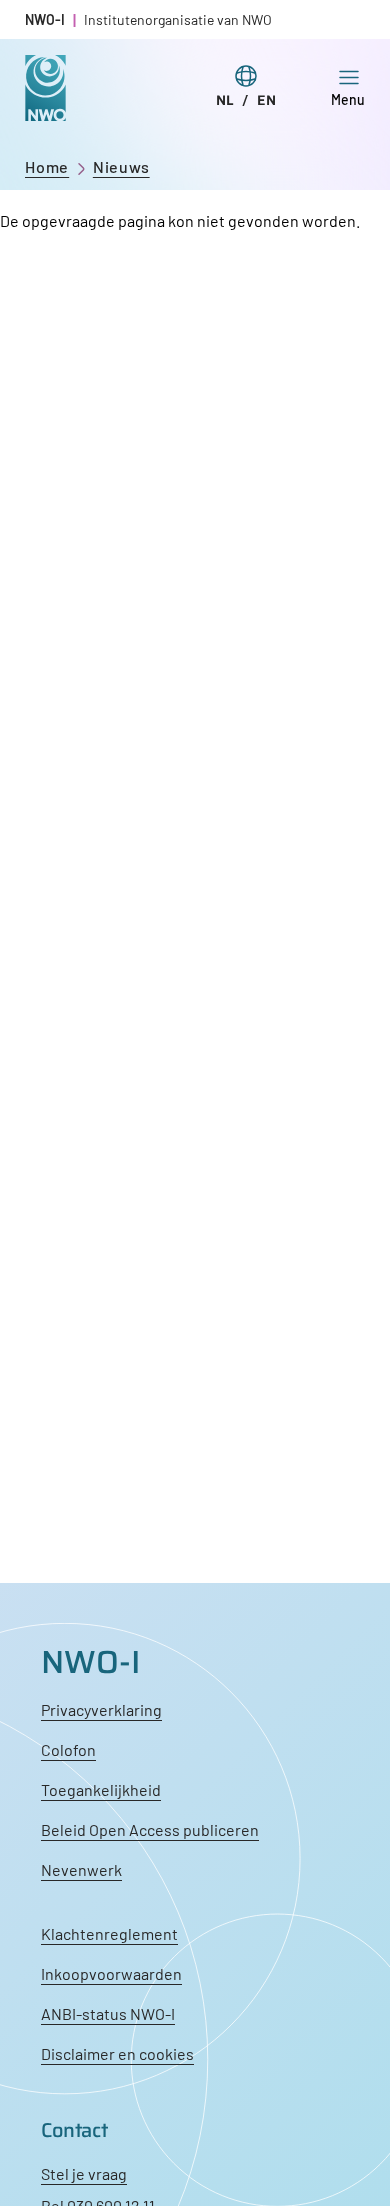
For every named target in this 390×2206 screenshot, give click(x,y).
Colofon (68, 1749)
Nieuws (121, 166)
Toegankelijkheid (101, 1789)
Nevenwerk (81, 1869)
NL (225, 100)
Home (47, 166)
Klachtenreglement (109, 1933)
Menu (348, 99)
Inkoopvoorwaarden (111, 1973)
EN (266, 100)
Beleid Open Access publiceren (150, 1829)
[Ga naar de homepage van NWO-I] (45, 105)
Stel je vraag (84, 2173)
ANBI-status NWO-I (108, 2013)
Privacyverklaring (101, 1709)
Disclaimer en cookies (117, 2053)
